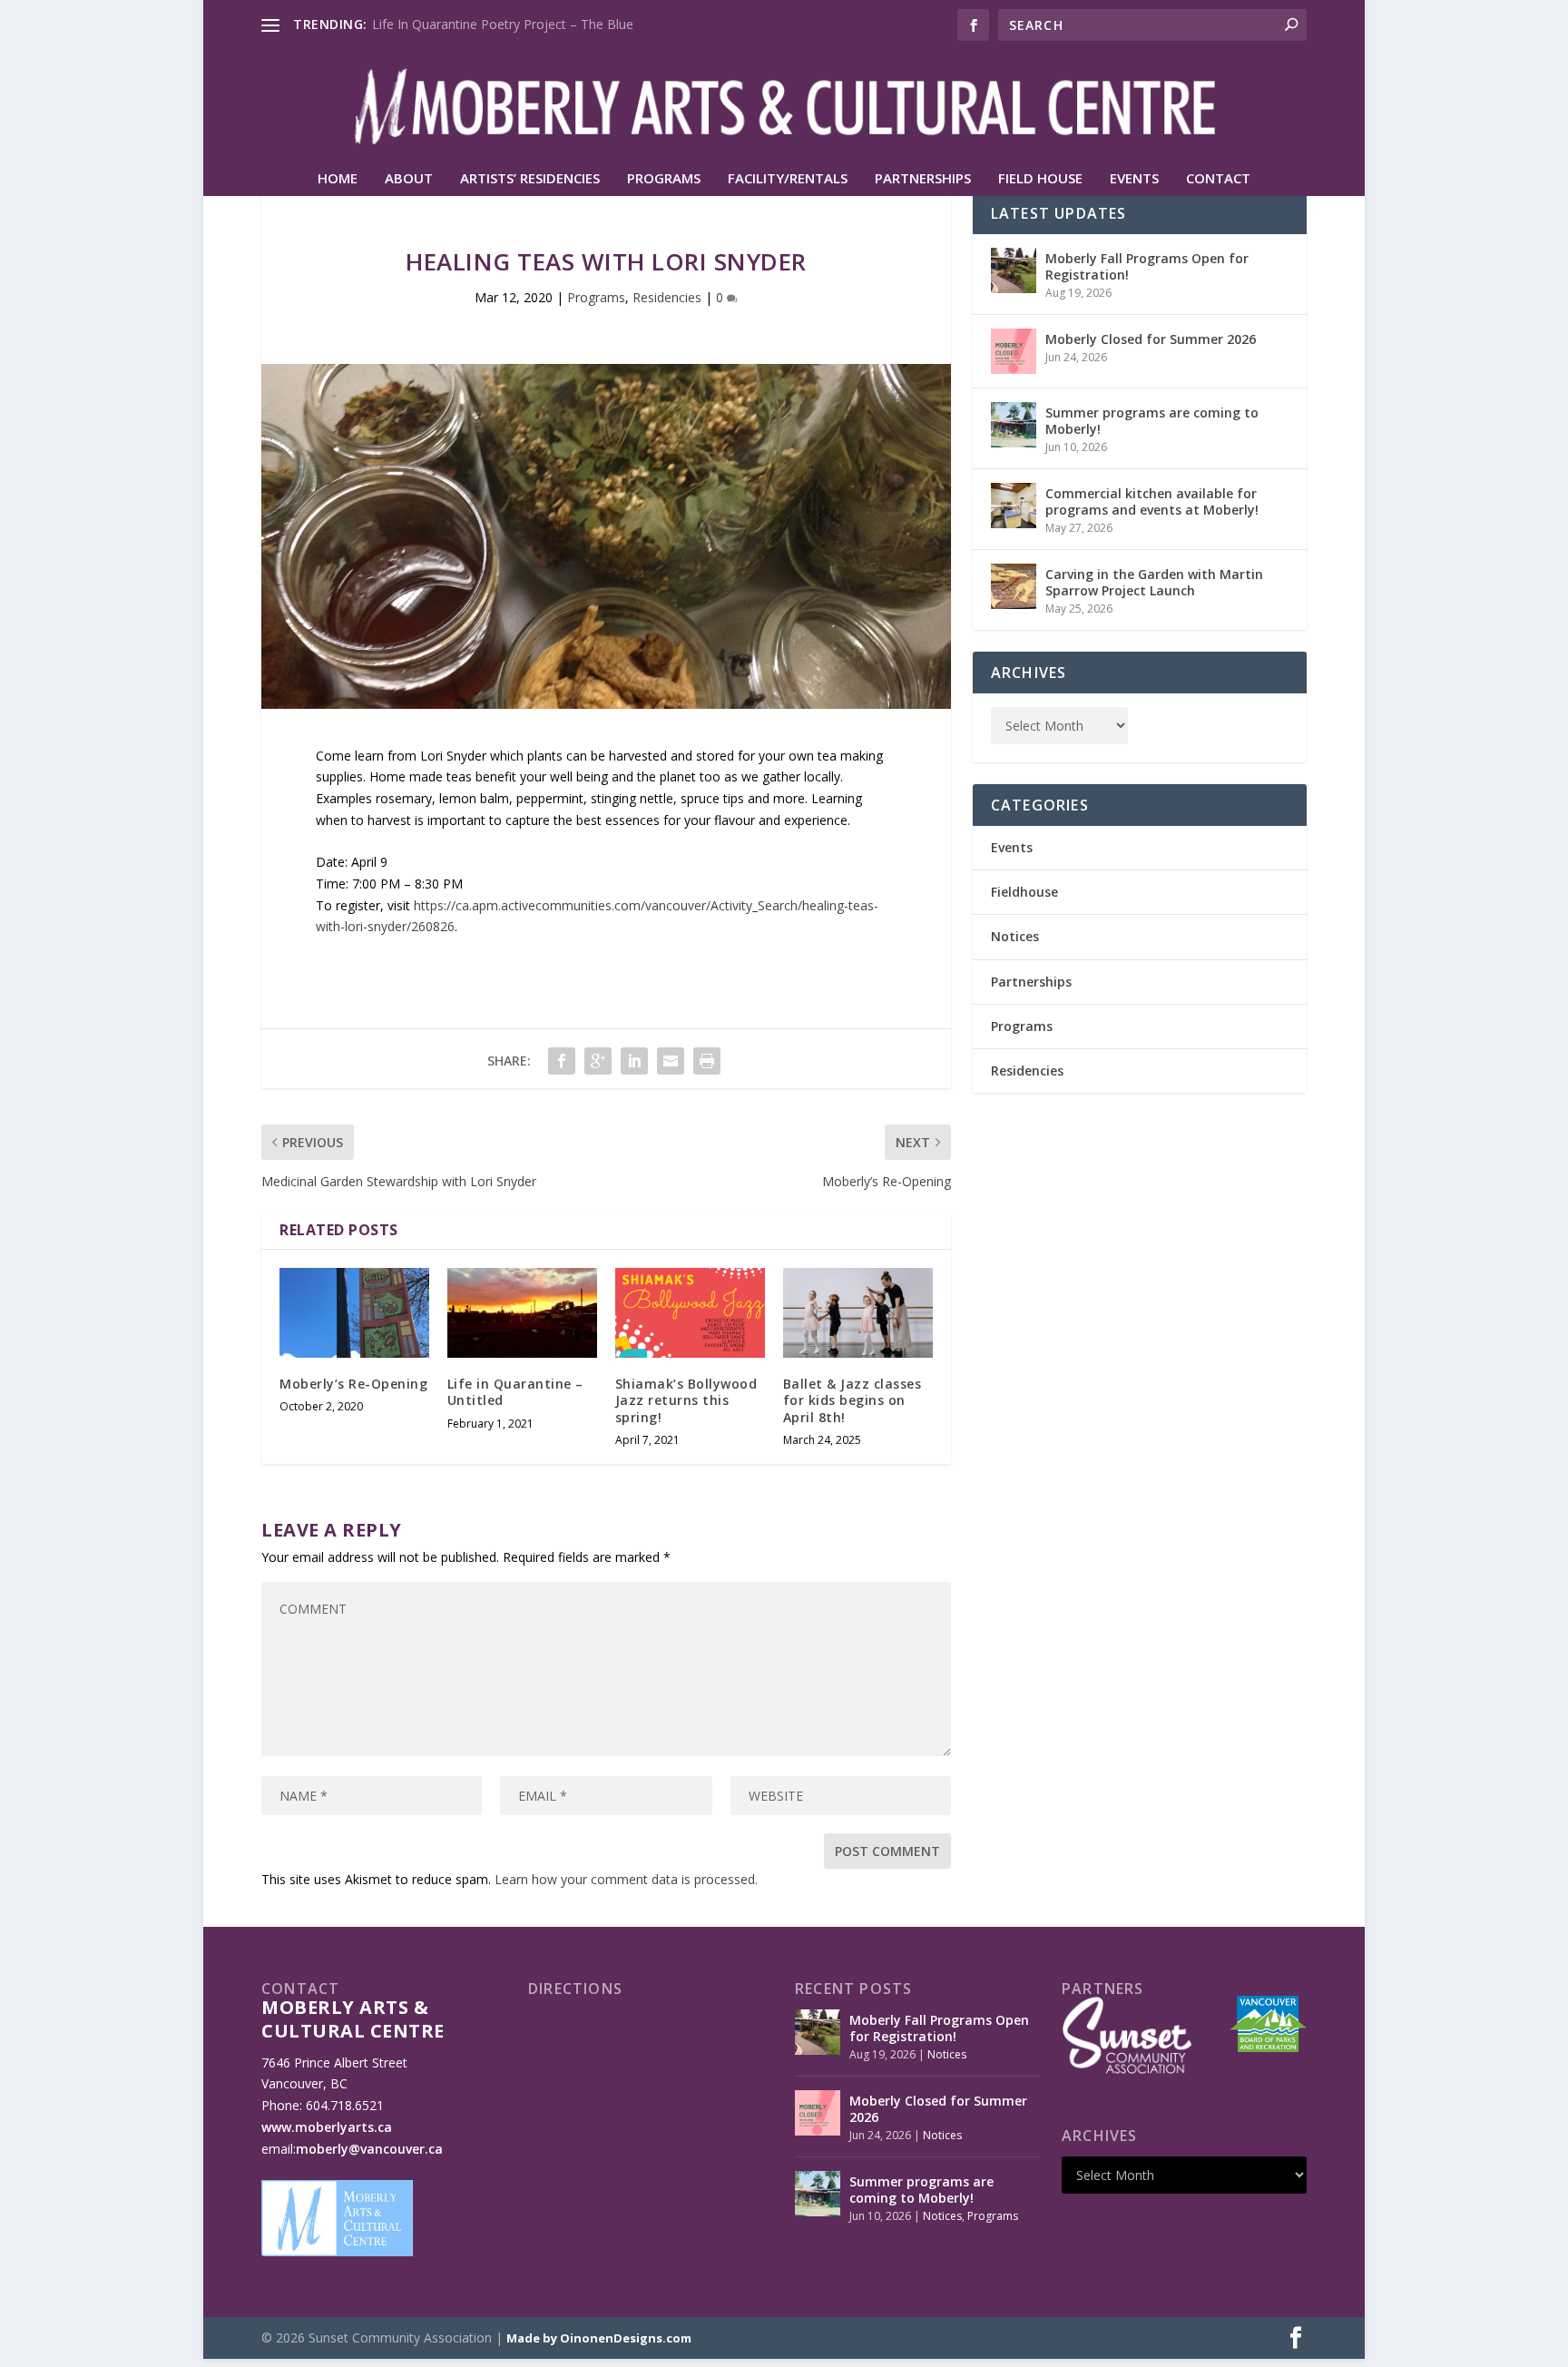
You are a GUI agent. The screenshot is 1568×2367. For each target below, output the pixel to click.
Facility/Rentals (788, 179)
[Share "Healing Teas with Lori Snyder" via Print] (707, 1061)
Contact (1218, 179)
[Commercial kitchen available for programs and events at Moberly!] (1014, 506)
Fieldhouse (1024, 892)
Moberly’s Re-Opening (353, 1384)
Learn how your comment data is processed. (626, 1879)
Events (1134, 179)
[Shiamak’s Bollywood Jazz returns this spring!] (690, 1313)
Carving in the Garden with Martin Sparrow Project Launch (1154, 582)
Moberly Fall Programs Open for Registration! (1147, 266)
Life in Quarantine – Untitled (515, 1392)
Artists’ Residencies (530, 179)
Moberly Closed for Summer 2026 (1151, 339)
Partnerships (923, 179)
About (409, 179)
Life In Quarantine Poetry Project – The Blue (503, 24)
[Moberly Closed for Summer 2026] (1014, 351)
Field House (1040, 179)
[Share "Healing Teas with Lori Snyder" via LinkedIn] (634, 1061)
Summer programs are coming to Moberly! (1152, 421)
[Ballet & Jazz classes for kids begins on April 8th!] (858, 1313)
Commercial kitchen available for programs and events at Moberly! (1152, 501)
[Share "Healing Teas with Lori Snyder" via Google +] (598, 1061)
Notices (1015, 936)
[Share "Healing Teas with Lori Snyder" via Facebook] (562, 1061)
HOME (338, 179)
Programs (664, 179)
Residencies (667, 297)
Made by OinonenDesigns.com (599, 2338)
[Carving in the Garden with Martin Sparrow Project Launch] (1014, 586)
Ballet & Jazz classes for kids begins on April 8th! (853, 1400)
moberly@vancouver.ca (369, 2149)
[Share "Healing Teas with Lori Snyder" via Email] (671, 1061)
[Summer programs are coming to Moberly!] (1014, 425)
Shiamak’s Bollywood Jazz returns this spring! (686, 1400)
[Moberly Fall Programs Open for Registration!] (1014, 270)
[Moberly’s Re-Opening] (354, 1313)
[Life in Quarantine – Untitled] (522, 1313)
